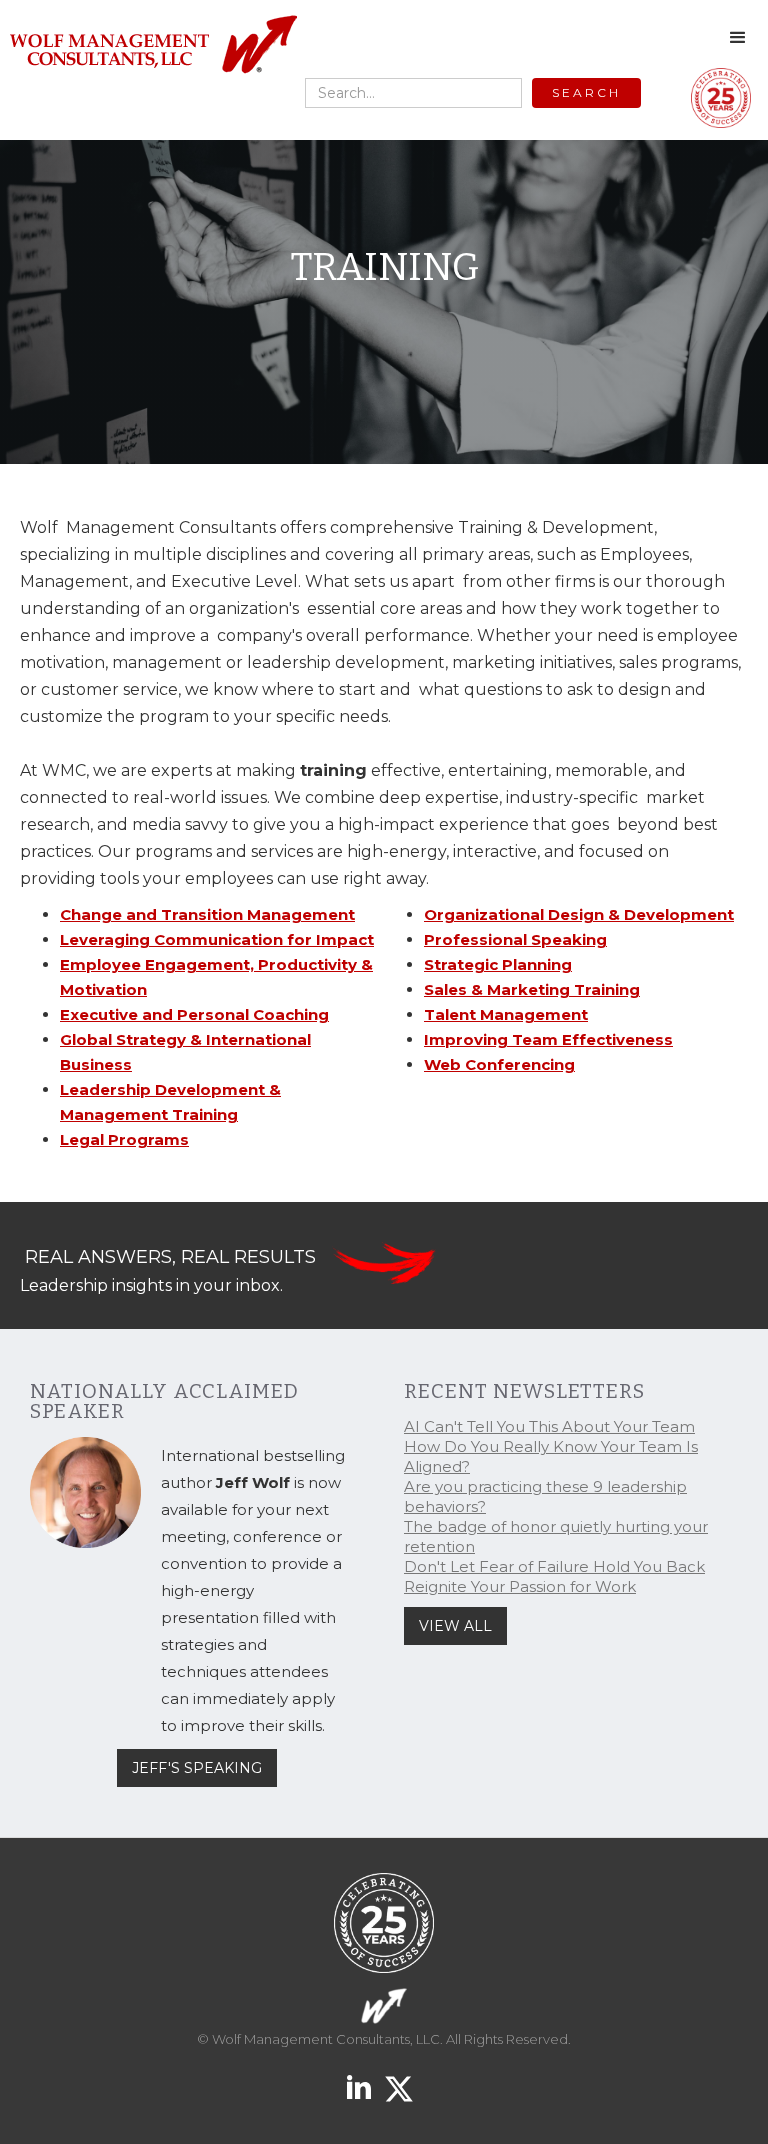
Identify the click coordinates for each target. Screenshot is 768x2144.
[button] (738, 38)
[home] (152, 45)
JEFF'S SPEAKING (197, 1768)
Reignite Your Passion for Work (520, 1586)
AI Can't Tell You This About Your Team (549, 1426)
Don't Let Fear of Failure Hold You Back (554, 1566)
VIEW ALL (455, 1626)
